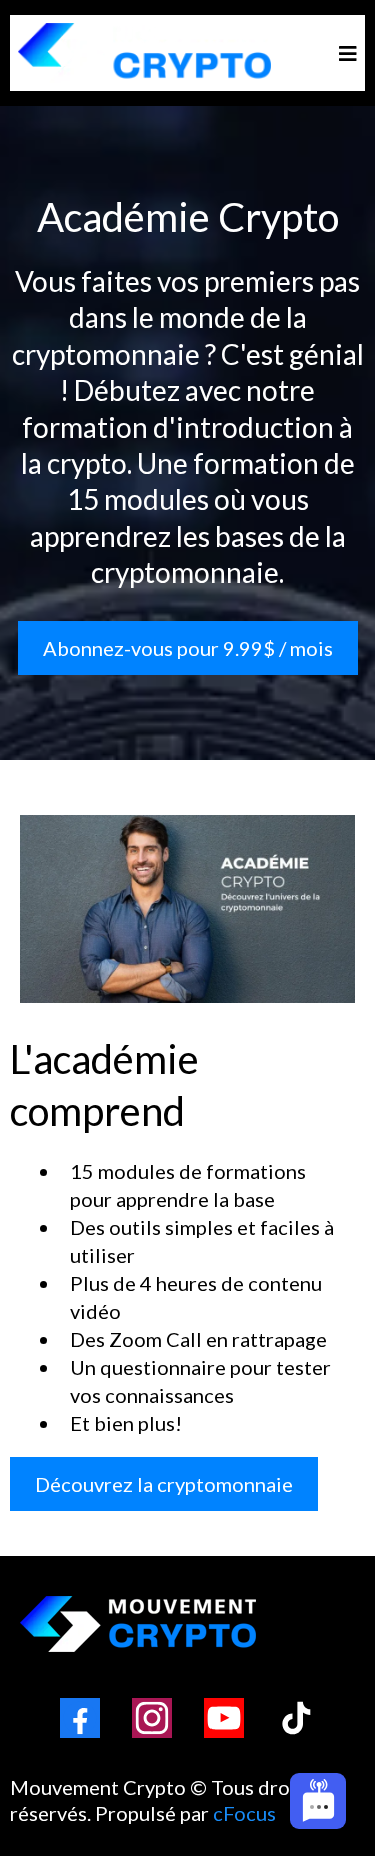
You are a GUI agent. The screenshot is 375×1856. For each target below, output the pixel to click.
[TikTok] (296, 1718)
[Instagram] (152, 1718)
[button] (345, 53)
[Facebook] (80, 1718)
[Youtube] (224, 1718)
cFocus (244, 1813)
